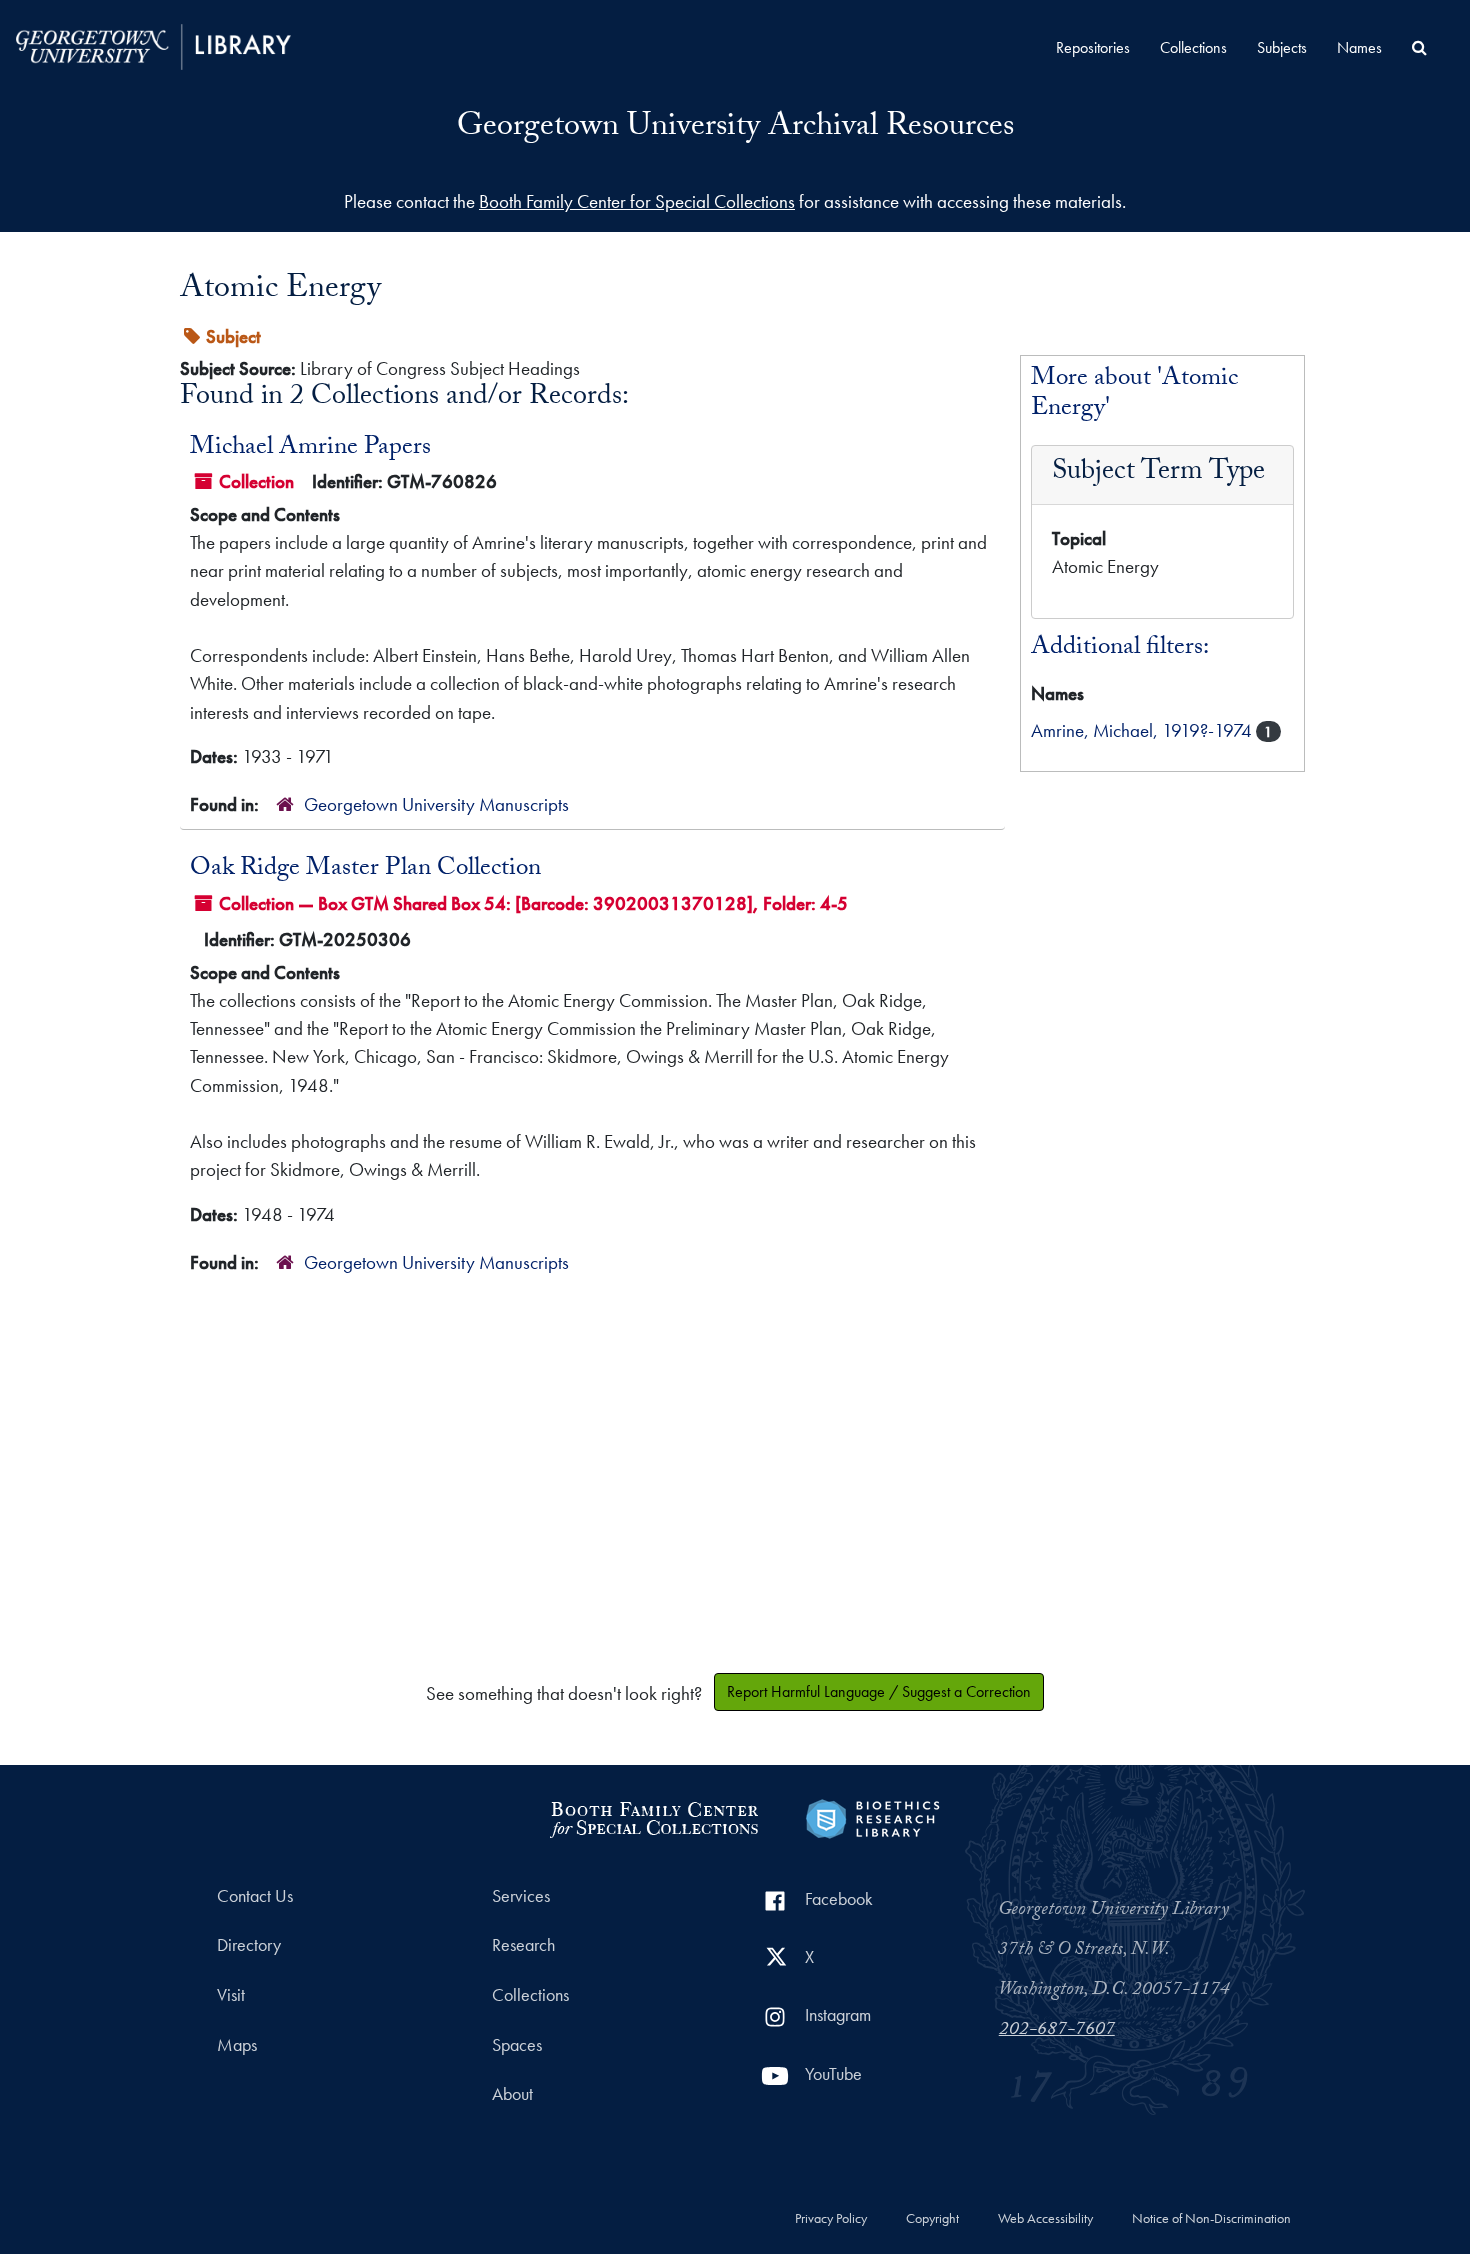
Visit (231, 1995)
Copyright (932, 2219)
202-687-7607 (1057, 2031)
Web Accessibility (1045, 2219)
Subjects (1282, 47)
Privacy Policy (831, 2219)
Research (523, 1945)
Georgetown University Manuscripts (436, 804)
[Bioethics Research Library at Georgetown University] (872, 1816)
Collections (1193, 47)
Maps (237, 2045)
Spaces (517, 2045)
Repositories (1093, 47)
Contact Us (255, 1896)
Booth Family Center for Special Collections (637, 201)
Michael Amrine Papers (310, 449)
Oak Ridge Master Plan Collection (365, 870)
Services (521, 1896)
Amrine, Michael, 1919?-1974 (1143, 730)
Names (1359, 47)
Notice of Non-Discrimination (1211, 2219)
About (512, 2094)
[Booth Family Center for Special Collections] (653, 1816)
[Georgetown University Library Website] (153, 44)
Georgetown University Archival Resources (735, 129)
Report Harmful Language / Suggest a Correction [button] (879, 1691)
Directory (249, 1945)
